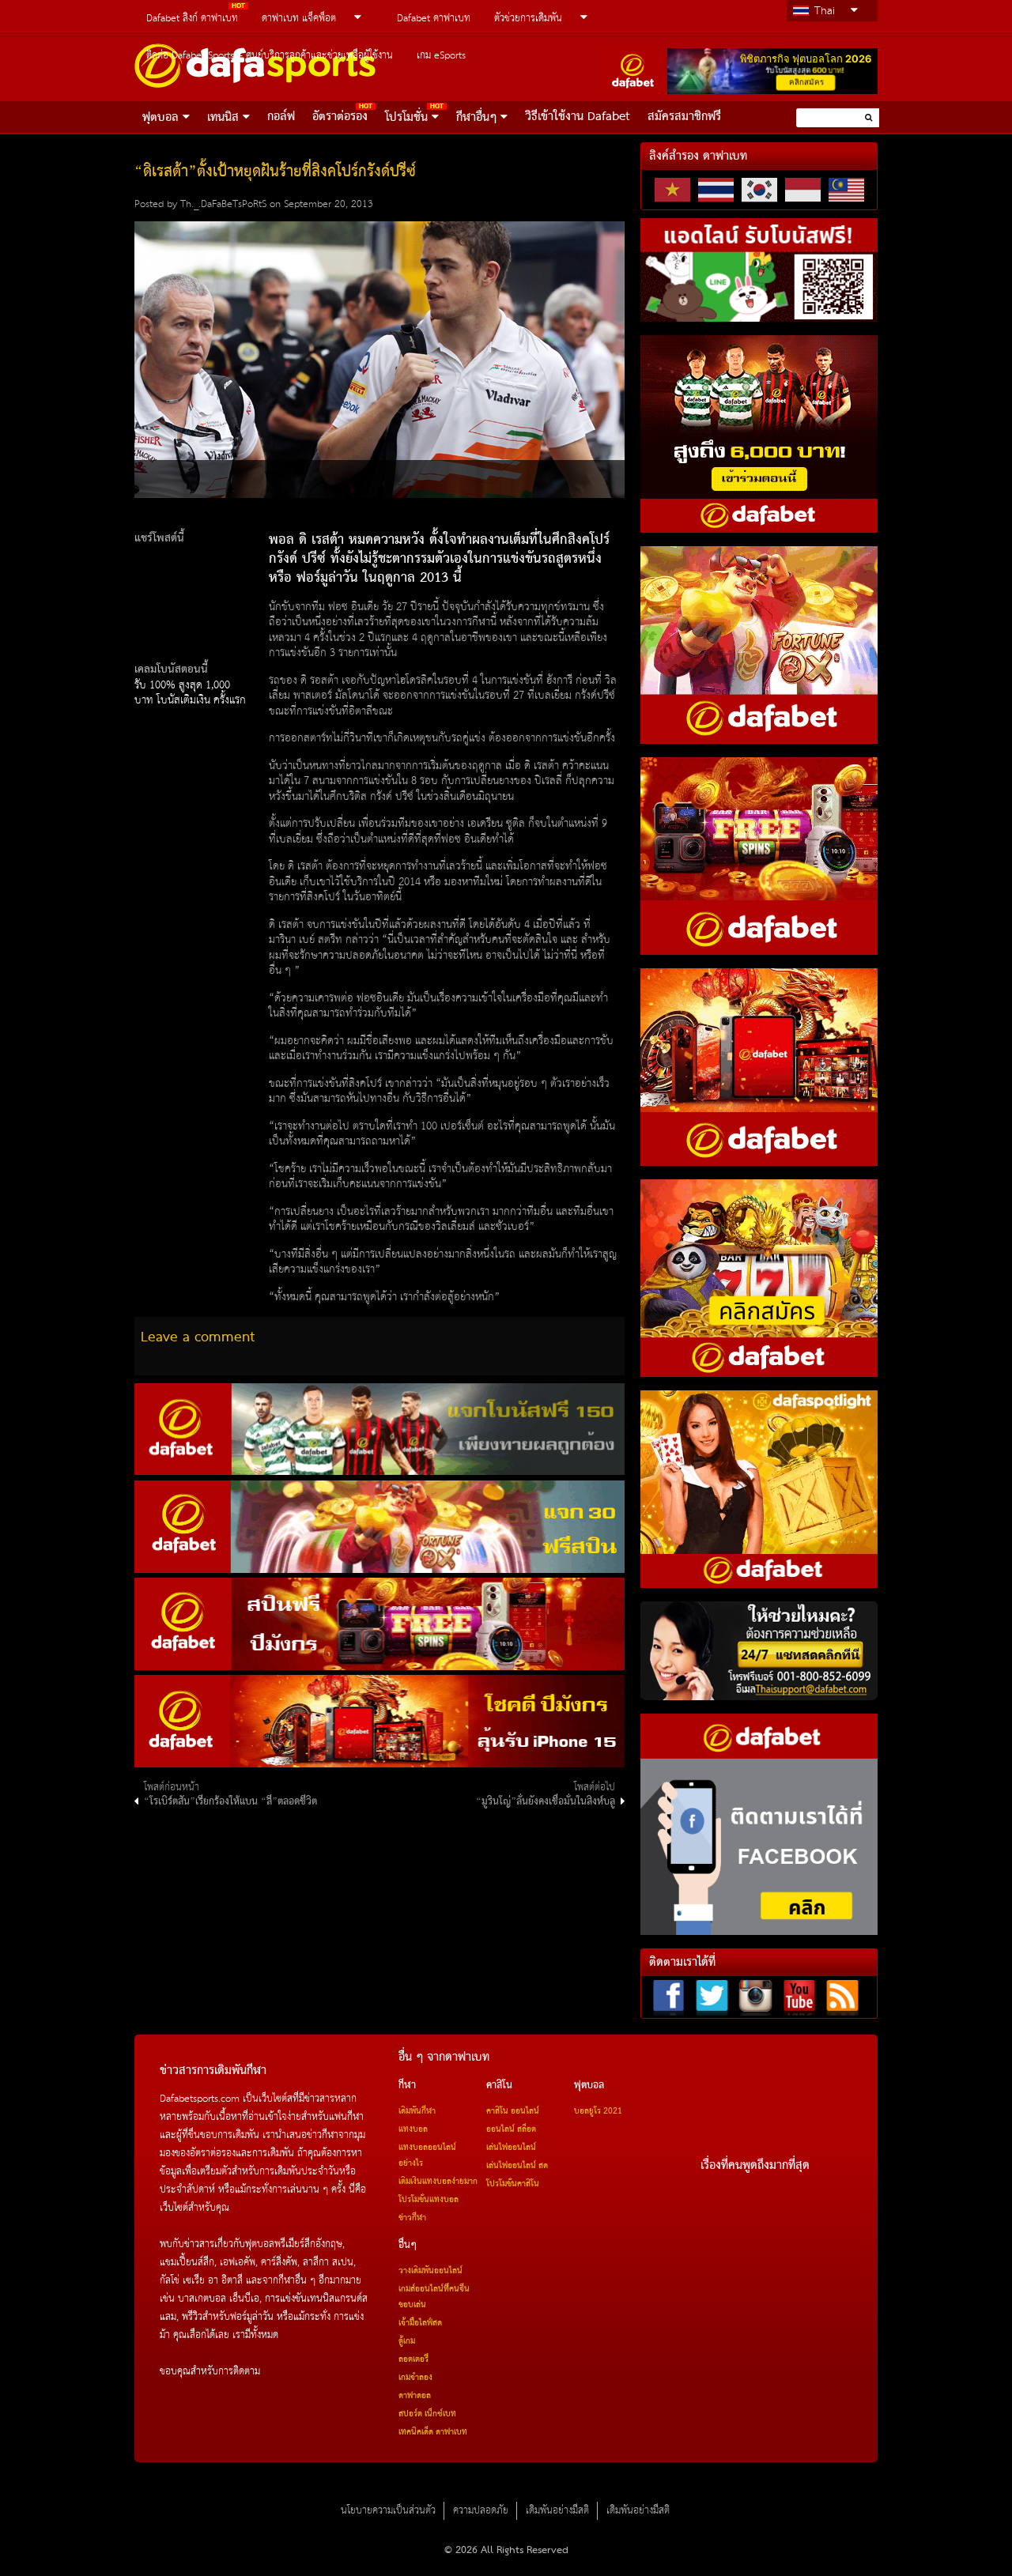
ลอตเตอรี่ (413, 2359)
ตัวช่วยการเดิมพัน (528, 19)
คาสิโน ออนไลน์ (513, 2111)
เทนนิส (223, 118)
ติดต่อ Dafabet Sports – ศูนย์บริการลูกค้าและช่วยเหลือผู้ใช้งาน (270, 56)
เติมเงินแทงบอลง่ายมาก (438, 2182)
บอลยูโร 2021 (598, 2111)
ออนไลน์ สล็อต (511, 2129)
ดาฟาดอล (415, 2396)
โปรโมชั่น (406, 118)
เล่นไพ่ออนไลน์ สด (517, 2166)
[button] (869, 117)
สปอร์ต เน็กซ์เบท (427, 2414)
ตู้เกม (407, 2341)
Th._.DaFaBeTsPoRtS (223, 204)
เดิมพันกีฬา (417, 2111)
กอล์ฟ (281, 117)
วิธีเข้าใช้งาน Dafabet (578, 117)
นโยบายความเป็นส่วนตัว (388, 2511)
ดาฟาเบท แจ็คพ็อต (299, 19)
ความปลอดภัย (481, 2511)
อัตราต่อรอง (340, 117)
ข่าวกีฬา (412, 2218)
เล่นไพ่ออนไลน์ (511, 2148)
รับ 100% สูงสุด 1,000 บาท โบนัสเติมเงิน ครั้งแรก (190, 693)
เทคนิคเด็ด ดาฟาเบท (433, 2432)
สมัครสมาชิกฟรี (684, 117)
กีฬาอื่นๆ (476, 118)
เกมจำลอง (415, 2378)
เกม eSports (441, 56)
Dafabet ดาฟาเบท (434, 19)
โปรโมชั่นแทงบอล (429, 2200)
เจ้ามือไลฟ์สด (420, 2323)
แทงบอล (413, 2129)
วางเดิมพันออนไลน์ (430, 2271)
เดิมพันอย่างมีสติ (557, 2511)
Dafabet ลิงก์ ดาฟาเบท (192, 19)
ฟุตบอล (160, 118)
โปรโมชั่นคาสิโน (513, 2184)
